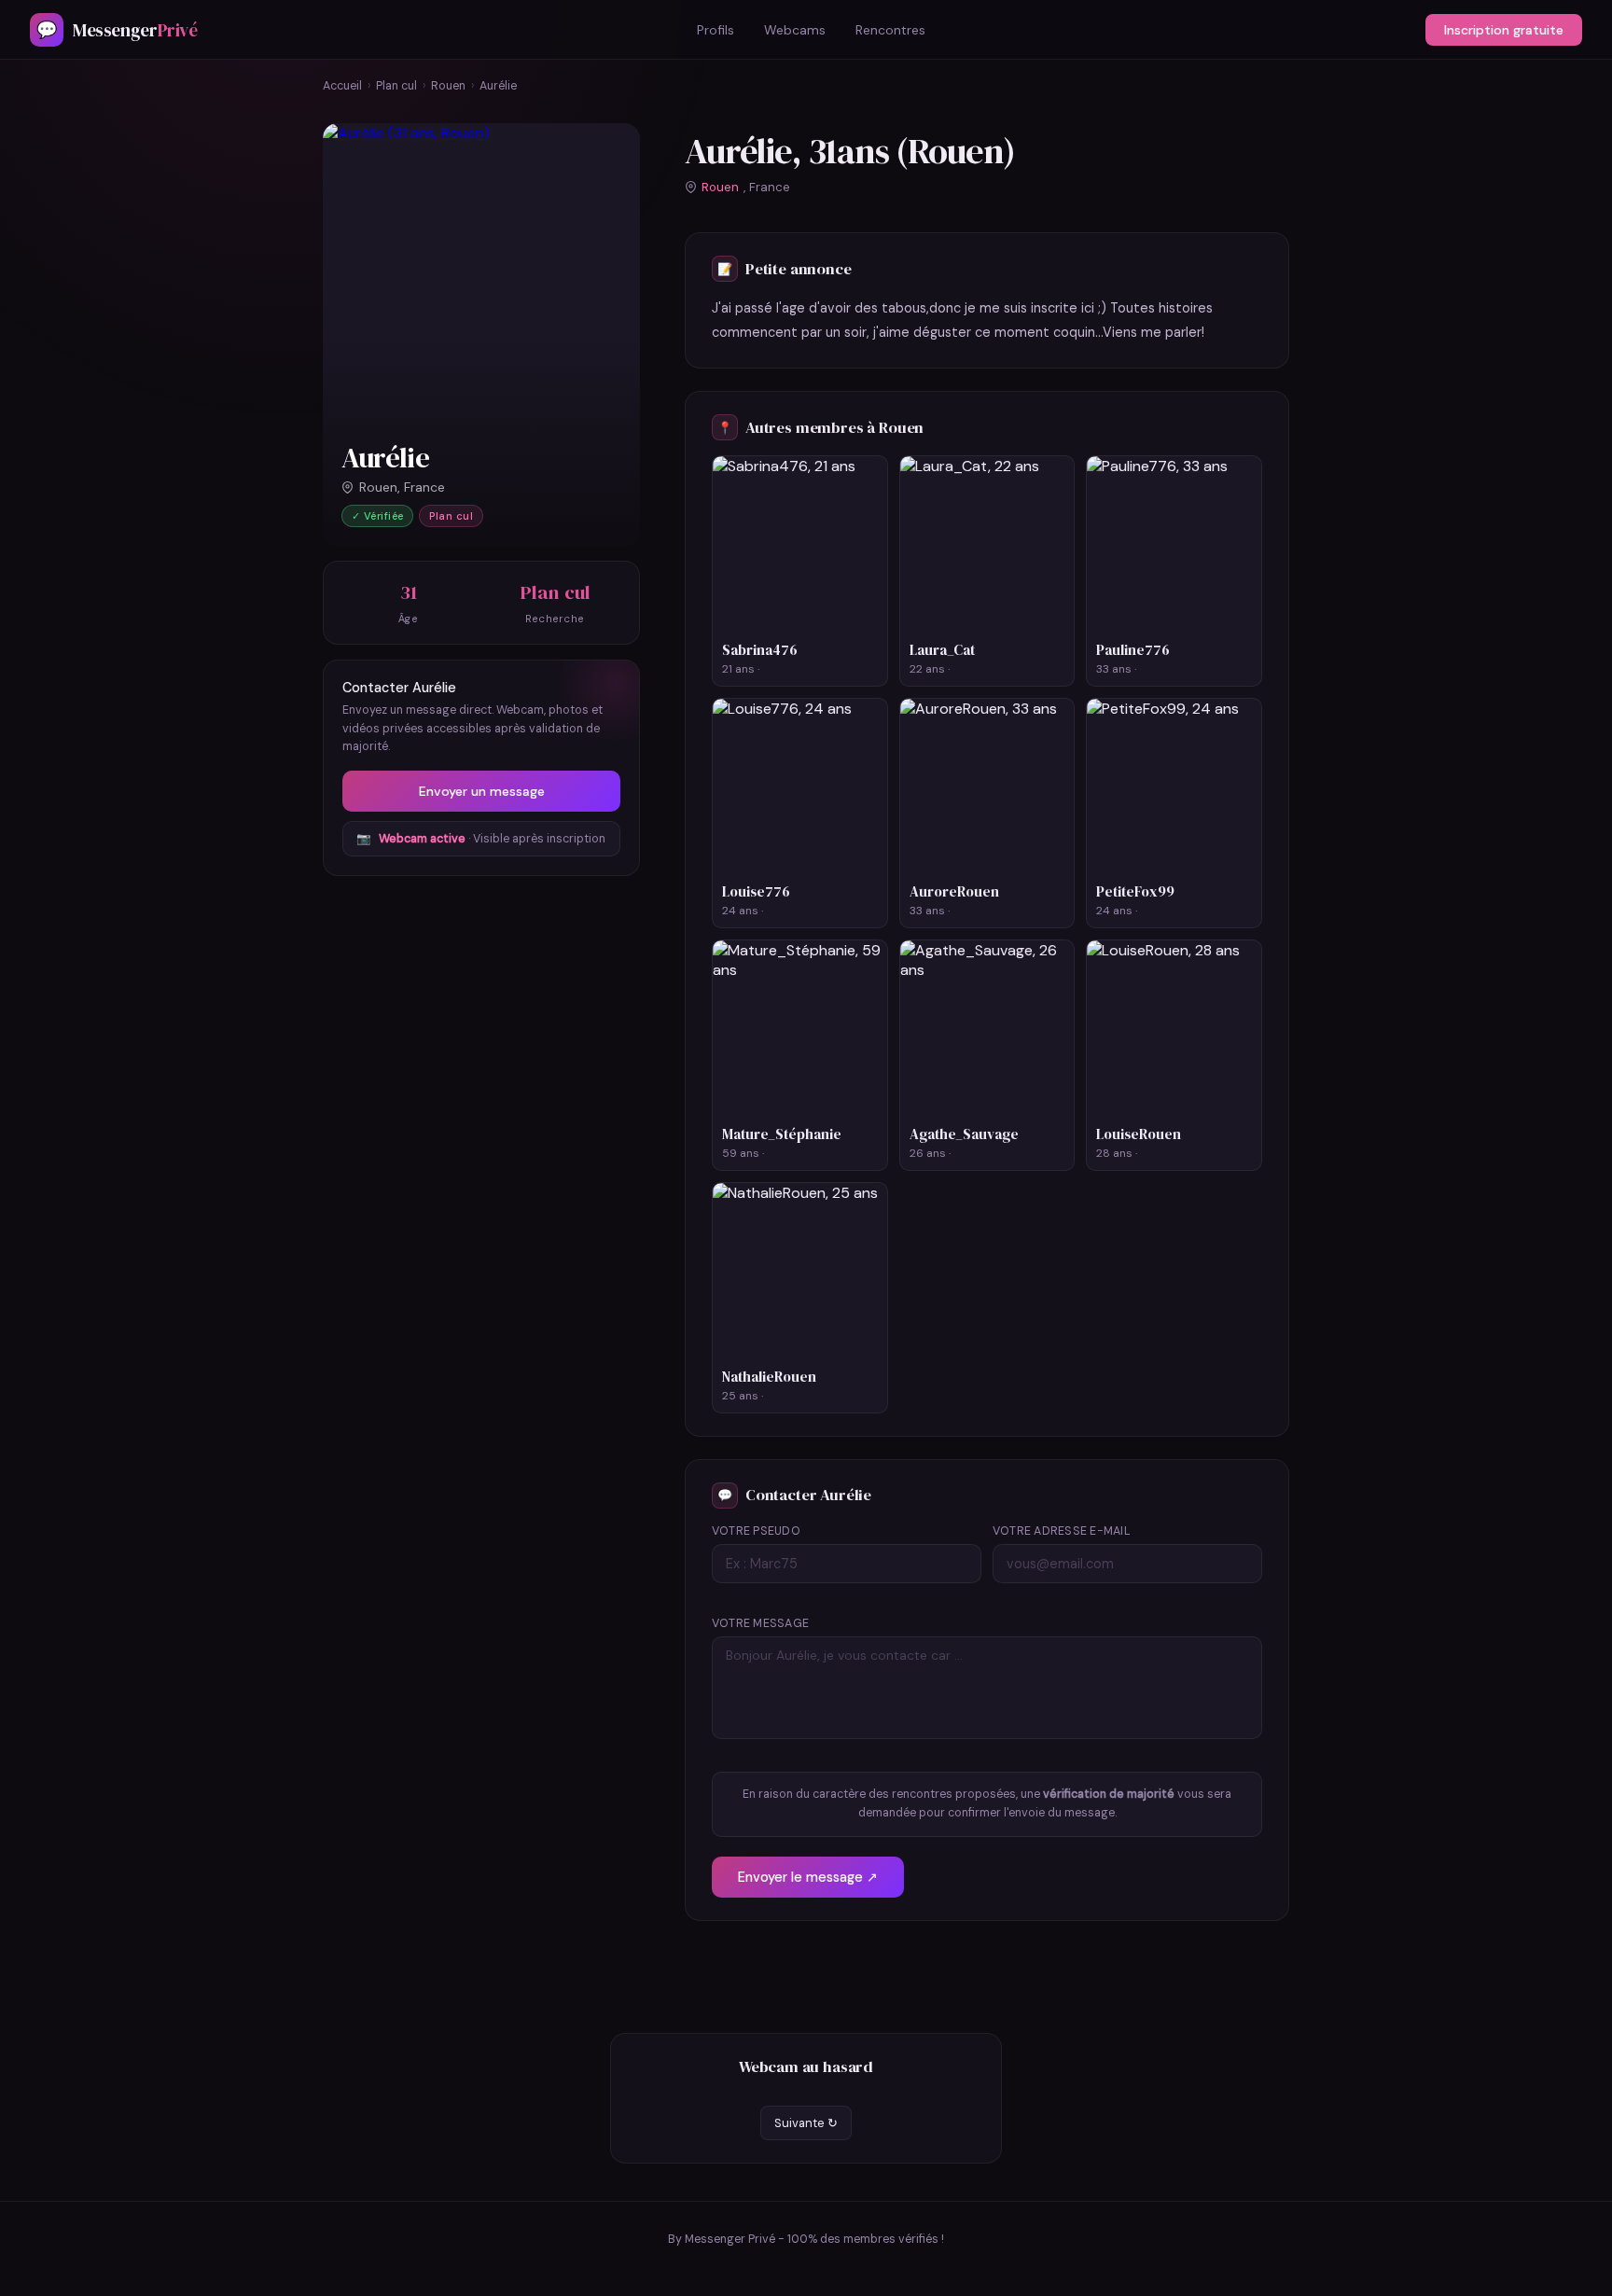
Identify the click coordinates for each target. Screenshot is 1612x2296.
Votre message (760, 1623)
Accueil (342, 86)
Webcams (795, 30)
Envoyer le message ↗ (808, 1877)
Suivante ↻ (806, 2123)
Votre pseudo (756, 1531)
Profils (716, 30)
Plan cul (396, 86)
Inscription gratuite (1504, 30)
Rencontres (890, 30)
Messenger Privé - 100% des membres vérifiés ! (814, 2239)
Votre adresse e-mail (1062, 1531)
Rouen (448, 86)
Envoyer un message (482, 791)
